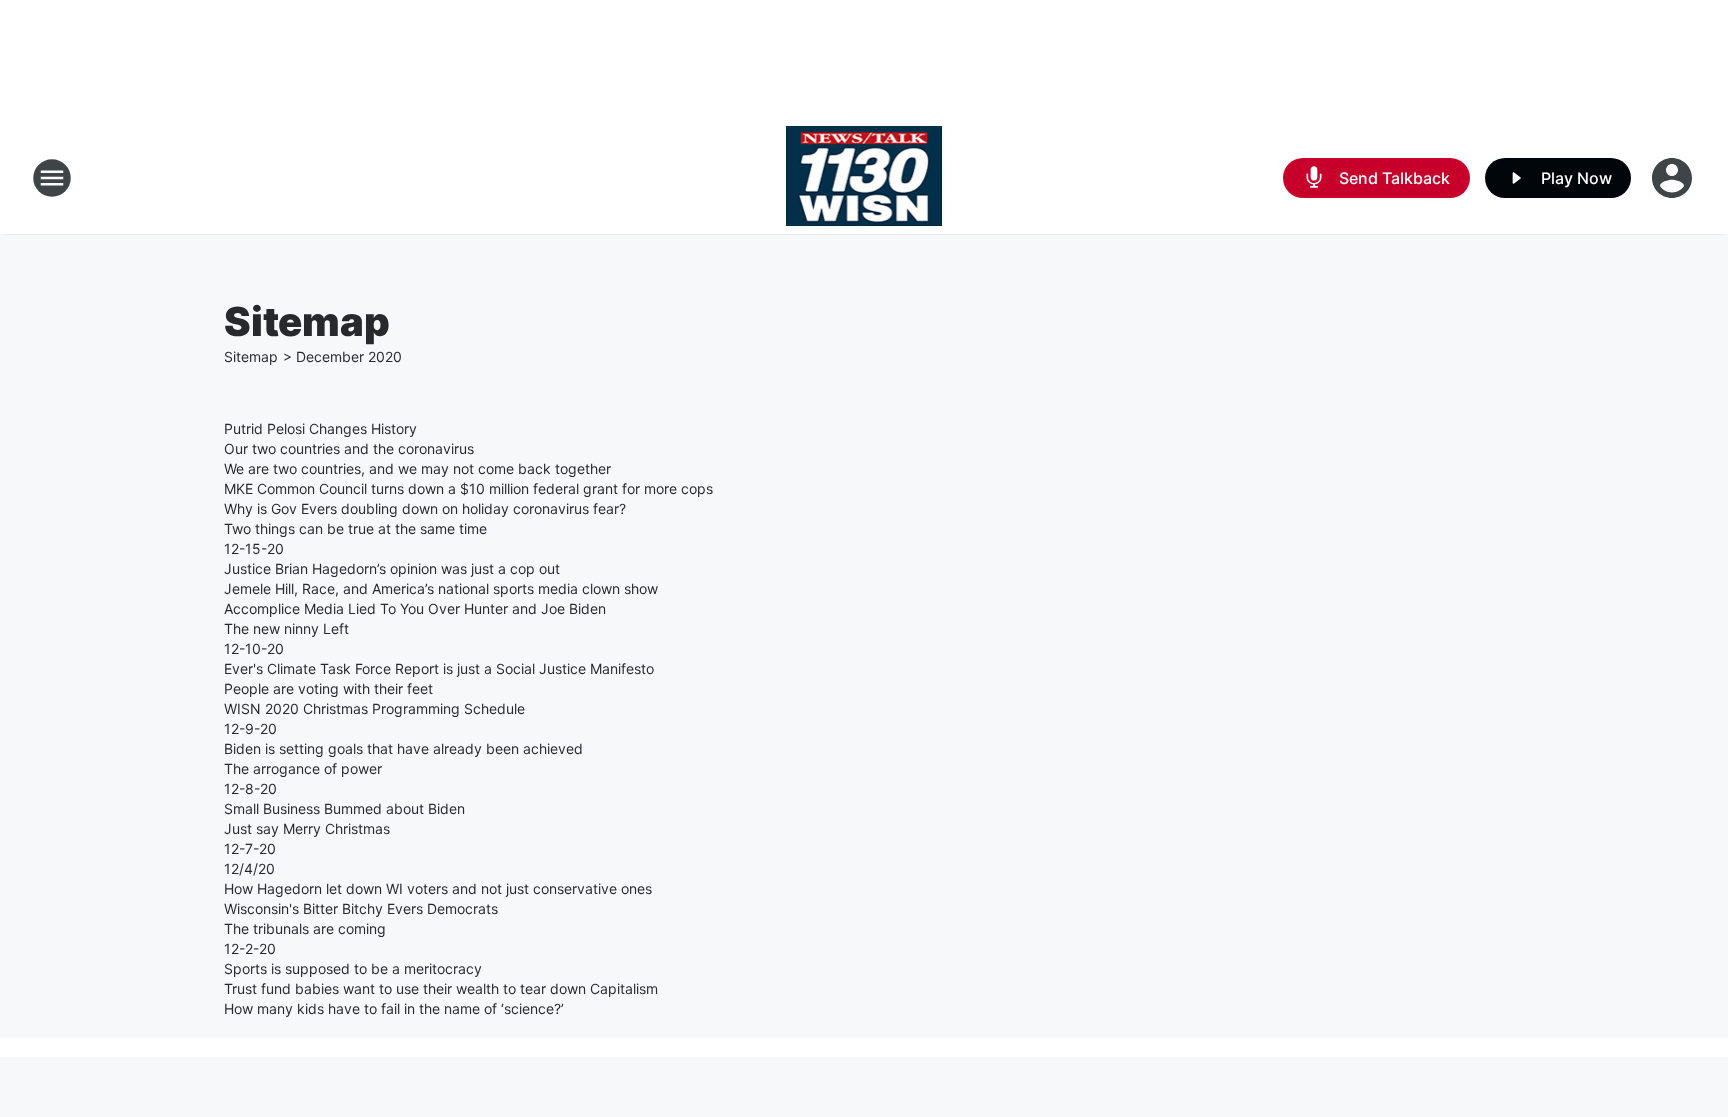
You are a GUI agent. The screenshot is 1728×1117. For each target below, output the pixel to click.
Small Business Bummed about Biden (344, 808)
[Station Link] (864, 178)
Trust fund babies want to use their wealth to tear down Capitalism (441, 988)
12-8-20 (250, 788)
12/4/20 (249, 868)
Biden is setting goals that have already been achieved (403, 748)
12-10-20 (254, 648)
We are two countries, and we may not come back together (417, 468)
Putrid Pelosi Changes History (320, 428)
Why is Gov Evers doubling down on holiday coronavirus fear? (425, 508)
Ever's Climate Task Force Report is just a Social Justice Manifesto (439, 668)
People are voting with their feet (328, 688)
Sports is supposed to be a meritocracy (353, 968)
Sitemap (251, 356)
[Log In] (1674, 178)
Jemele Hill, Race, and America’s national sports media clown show (441, 588)
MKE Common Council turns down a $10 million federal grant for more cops (468, 488)
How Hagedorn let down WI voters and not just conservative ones (438, 888)
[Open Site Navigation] (52, 178)
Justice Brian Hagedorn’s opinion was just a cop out (392, 568)
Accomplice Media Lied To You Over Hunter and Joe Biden (415, 608)
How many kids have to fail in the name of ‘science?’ (394, 1008)
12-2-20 (250, 948)
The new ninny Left (286, 628)
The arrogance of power (303, 768)
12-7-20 (250, 848)
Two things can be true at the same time (355, 528)
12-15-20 (254, 548)
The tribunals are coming (305, 928)
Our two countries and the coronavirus (349, 448)
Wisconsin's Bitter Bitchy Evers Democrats (361, 908)
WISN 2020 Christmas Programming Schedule (374, 708)
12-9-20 (250, 728)
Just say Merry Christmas (307, 828)
